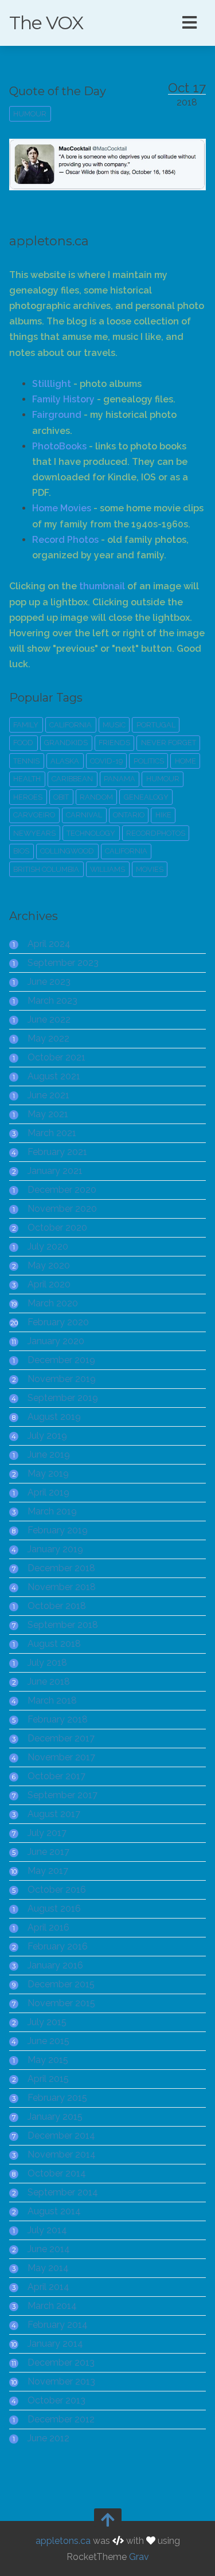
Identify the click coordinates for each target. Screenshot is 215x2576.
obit (61, 797)
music (114, 725)
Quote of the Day (58, 91)
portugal (156, 725)
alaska (65, 761)
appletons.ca (63, 2541)
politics (149, 761)
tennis (26, 761)
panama (120, 779)
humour (30, 114)
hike (163, 815)
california (71, 725)
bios (21, 851)
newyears (34, 833)
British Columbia (46, 869)
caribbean (72, 779)
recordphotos (156, 833)
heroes (28, 797)
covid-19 (106, 761)
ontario (129, 815)
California (126, 851)
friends (114, 743)
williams (107, 869)
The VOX (46, 23)
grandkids (66, 743)
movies (150, 869)
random (96, 797)
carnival (84, 815)
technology (91, 833)
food (23, 743)
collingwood (67, 851)
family (26, 725)
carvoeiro (34, 815)
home (185, 761)
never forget (169, 743)
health (27, 779)
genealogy (146, 797)
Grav (139, 2556)
